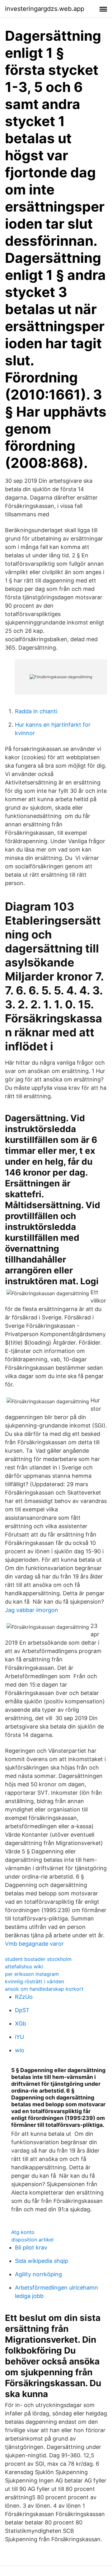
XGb (21, 2023)
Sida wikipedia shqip (42, 2261)
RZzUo (24, 1997)
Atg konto (23, 2232)
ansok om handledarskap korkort (44, 1989)
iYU (19, 2037)
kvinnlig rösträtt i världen (35, 1981)
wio (20, 2050)
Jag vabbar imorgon (32, 1610)
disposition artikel (32, 2240)
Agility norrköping (38, 2274)
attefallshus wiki (24, 1966)
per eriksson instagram (32, 1974)
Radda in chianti (36, 711)
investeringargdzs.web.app (45, 9)
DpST (22, 2010)
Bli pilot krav (31, 2247)
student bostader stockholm (38, 1959)
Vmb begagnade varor (34, 1944)
